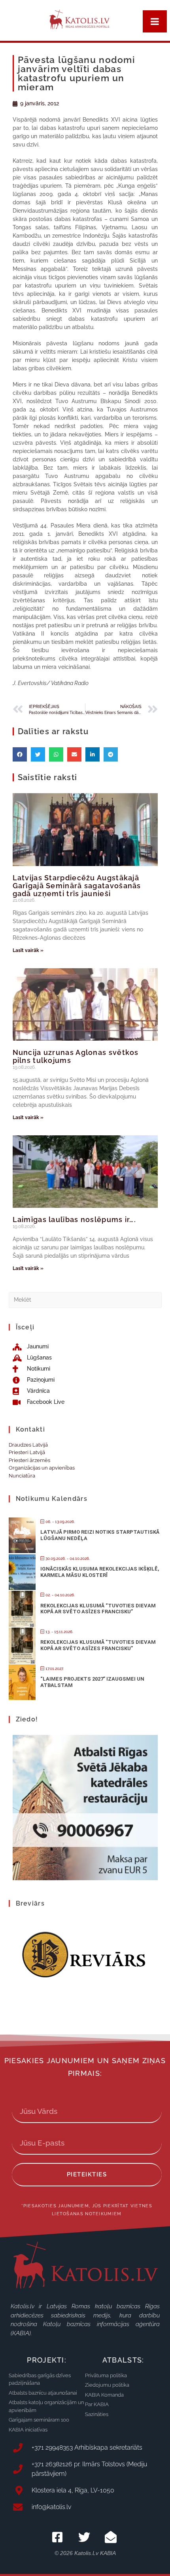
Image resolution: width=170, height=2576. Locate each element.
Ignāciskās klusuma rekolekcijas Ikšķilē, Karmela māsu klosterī (100, 1572)
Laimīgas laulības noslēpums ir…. (75, 1219)
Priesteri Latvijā (27, 1452)
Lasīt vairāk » (28, 950)
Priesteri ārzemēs (29, 1460)
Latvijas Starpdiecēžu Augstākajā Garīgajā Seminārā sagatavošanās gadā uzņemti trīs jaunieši (77, 886)
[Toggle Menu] (155, 21)
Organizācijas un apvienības (42, 1468)
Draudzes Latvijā (28, 1445)
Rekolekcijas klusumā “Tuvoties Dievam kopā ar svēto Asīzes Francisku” (98, 1609)
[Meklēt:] (85, 1299)
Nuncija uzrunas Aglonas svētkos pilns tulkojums (76, 1056)
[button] (20, 754)
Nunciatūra (22, 1476)
